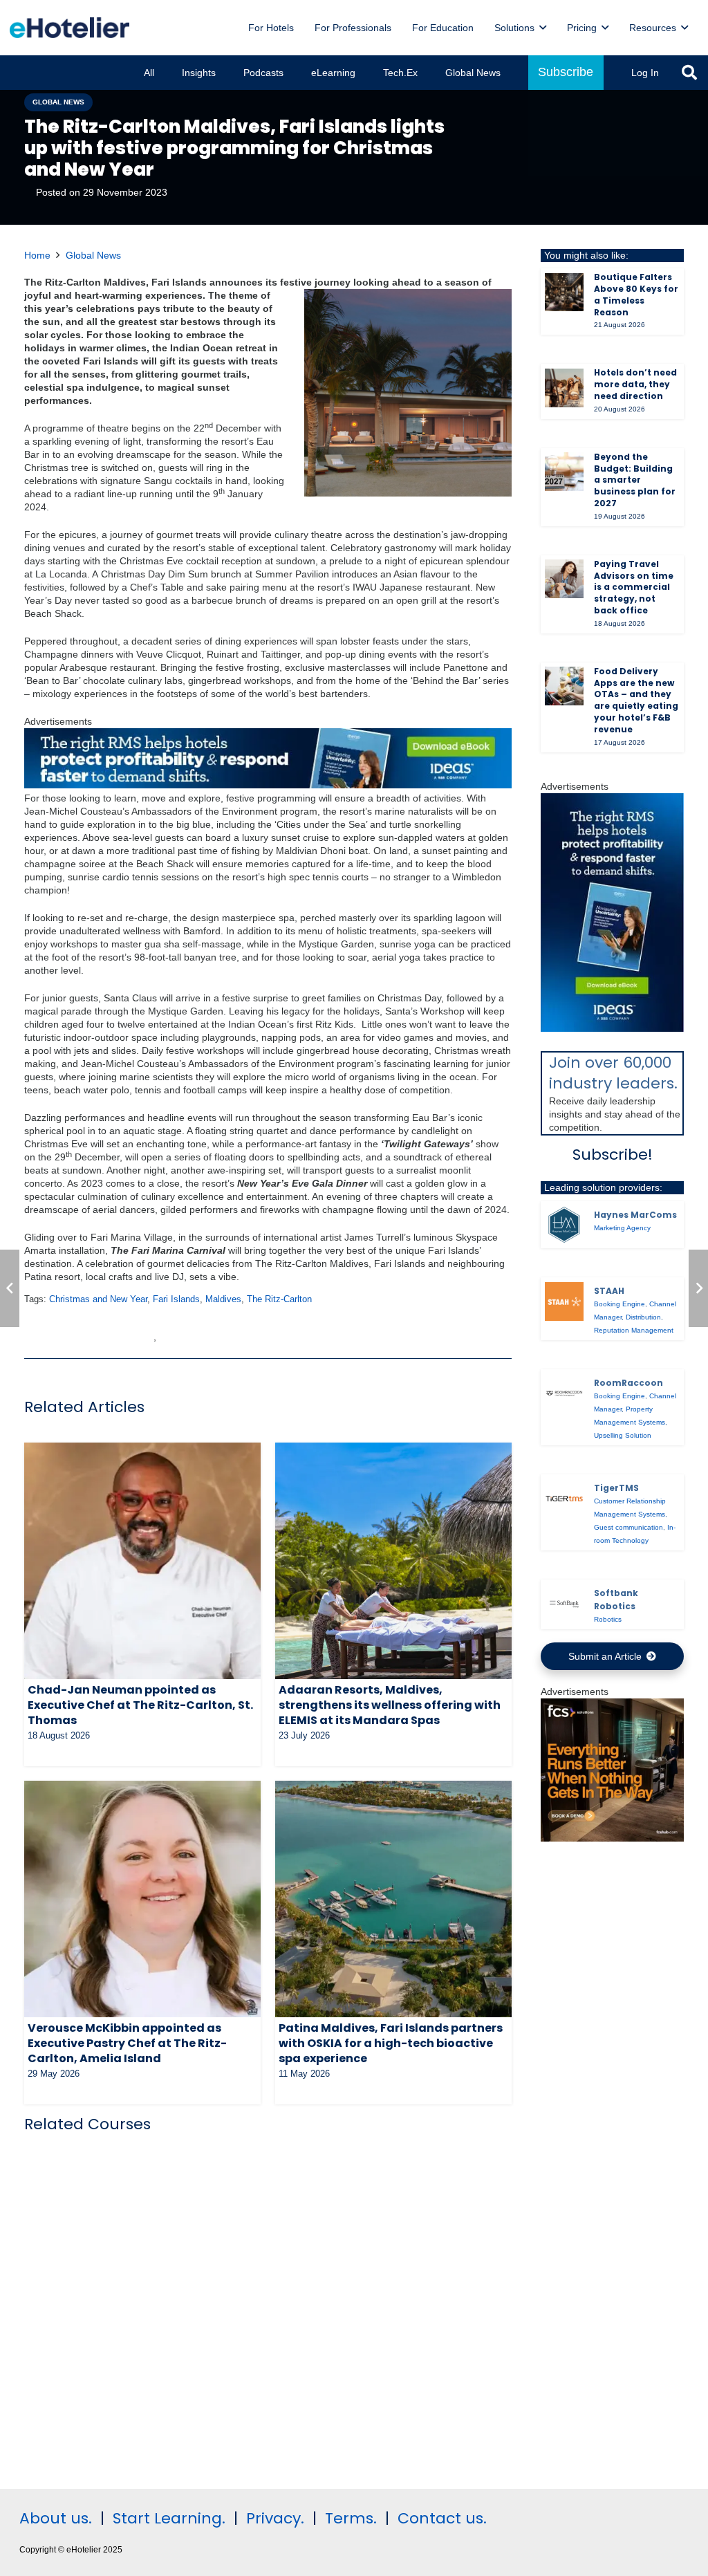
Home (37, 255)
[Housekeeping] (612, 1838)
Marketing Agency (622, 1228)
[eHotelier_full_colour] (69, 28)
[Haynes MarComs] (564, 1225)
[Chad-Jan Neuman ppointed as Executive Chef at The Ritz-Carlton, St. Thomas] (142, 1561)
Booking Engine (619, 1304)
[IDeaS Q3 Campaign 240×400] (612, 1028)
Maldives (223, 1299)
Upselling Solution (623, 1435)
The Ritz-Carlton (279, 1299)
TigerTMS (616, 1488)
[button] (543, 28)
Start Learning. (167, 2518)
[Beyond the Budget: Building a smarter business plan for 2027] (564, 472)
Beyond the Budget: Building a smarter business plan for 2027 (635, 480)
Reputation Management (634, 1330)
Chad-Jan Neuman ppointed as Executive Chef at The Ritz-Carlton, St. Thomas (140, 1705)
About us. (56, 2518)
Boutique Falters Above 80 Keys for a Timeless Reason (636, 294)
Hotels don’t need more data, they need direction (635, 384)
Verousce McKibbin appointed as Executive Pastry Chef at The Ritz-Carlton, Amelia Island (127, 2044)
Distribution (643, 1317)
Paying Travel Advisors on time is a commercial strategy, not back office (634, 587)
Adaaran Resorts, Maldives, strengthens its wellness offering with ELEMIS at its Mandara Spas (390, 1705)
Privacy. (275, 2518)
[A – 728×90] (268, 785)
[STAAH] (564, 1301)
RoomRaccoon (628, 1383)
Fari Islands (176, 1299)
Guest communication (628, 1527)
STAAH (609, 1291)
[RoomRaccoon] (564, 1393)
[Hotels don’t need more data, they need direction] (564, 388)
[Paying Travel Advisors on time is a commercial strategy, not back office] (564, 579)
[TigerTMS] (564, 1499)
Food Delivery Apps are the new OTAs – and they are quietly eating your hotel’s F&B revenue (636, 700)
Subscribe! (613, 1155)
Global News (93, 255)
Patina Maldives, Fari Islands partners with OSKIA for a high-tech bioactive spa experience (391, 2044)
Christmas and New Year (98, 1299)
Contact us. (442, 2518)
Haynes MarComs (635, 1215)
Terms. (351, 2518)
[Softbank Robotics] (564, 1604)
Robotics (608, 1619)
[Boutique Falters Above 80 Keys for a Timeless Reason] (564, 293)
